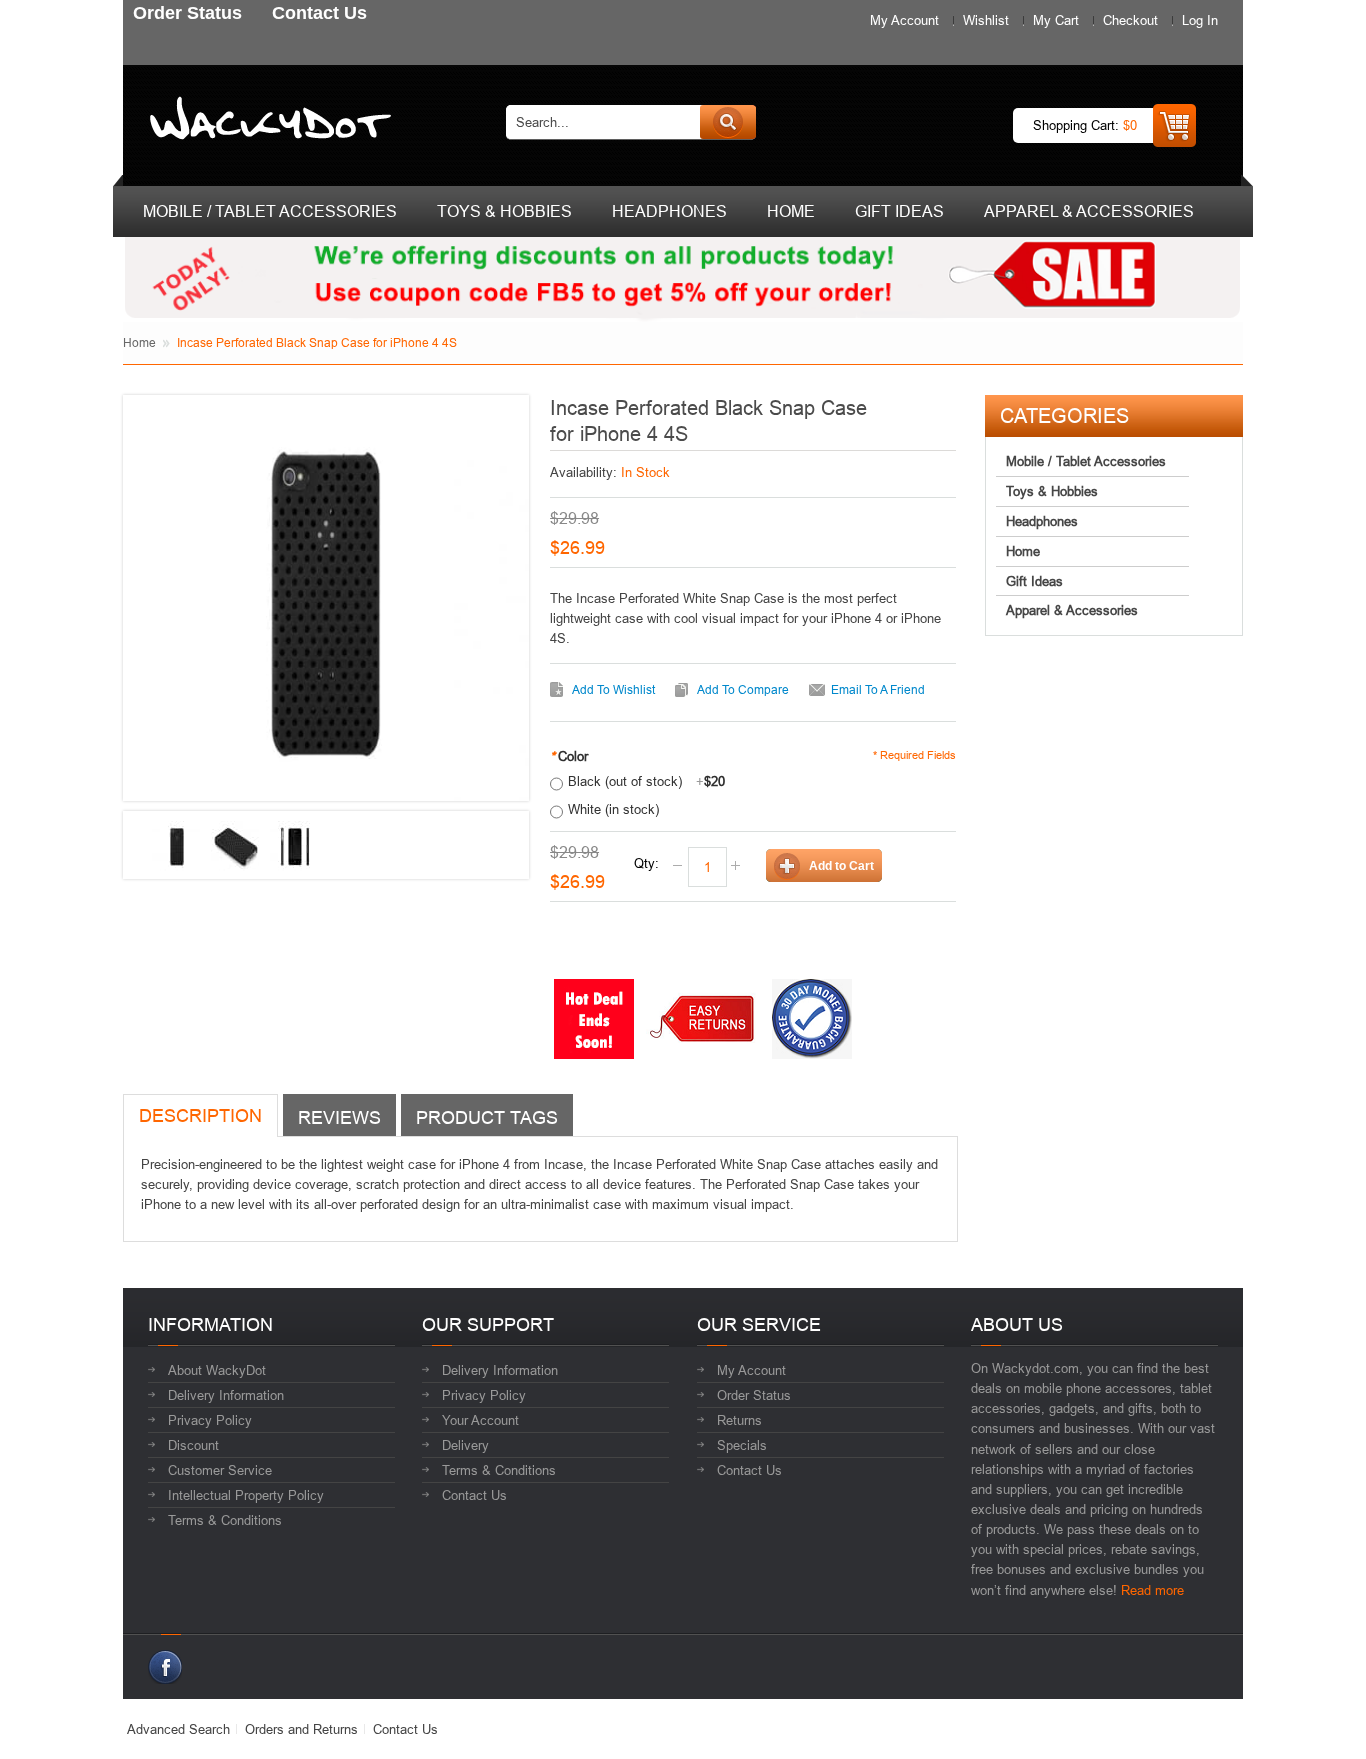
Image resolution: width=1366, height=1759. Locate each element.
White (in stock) (613, 809)
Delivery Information (226, 1395)
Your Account (480, 1420)
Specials (742, 1445)
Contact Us (474, 1495)
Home (139, 342)
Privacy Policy (210, 1420)
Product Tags (487, 1117)
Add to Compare (743, 689)
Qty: (646, 863)
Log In (1200, 20)
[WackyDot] (266, 122)
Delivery (465, 1445)
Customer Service (220, 1470)
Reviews (339, 1117)
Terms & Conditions (225, 1520)
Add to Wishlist (613, 689)
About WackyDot (217, 1370)
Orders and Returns (301, 1729)
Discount (193, 1445)
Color (569, 756)
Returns (739, 1420)
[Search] (728, 122)
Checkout (1130, 20)
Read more (1152, 1590)
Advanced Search (178, 1729)
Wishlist (986, 20)
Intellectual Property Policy (246, 1495)
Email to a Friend (878, 689)
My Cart (1056, 20)
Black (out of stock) (646, 781)
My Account (904, 20)
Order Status (754, 1395)
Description (200, 1115)
